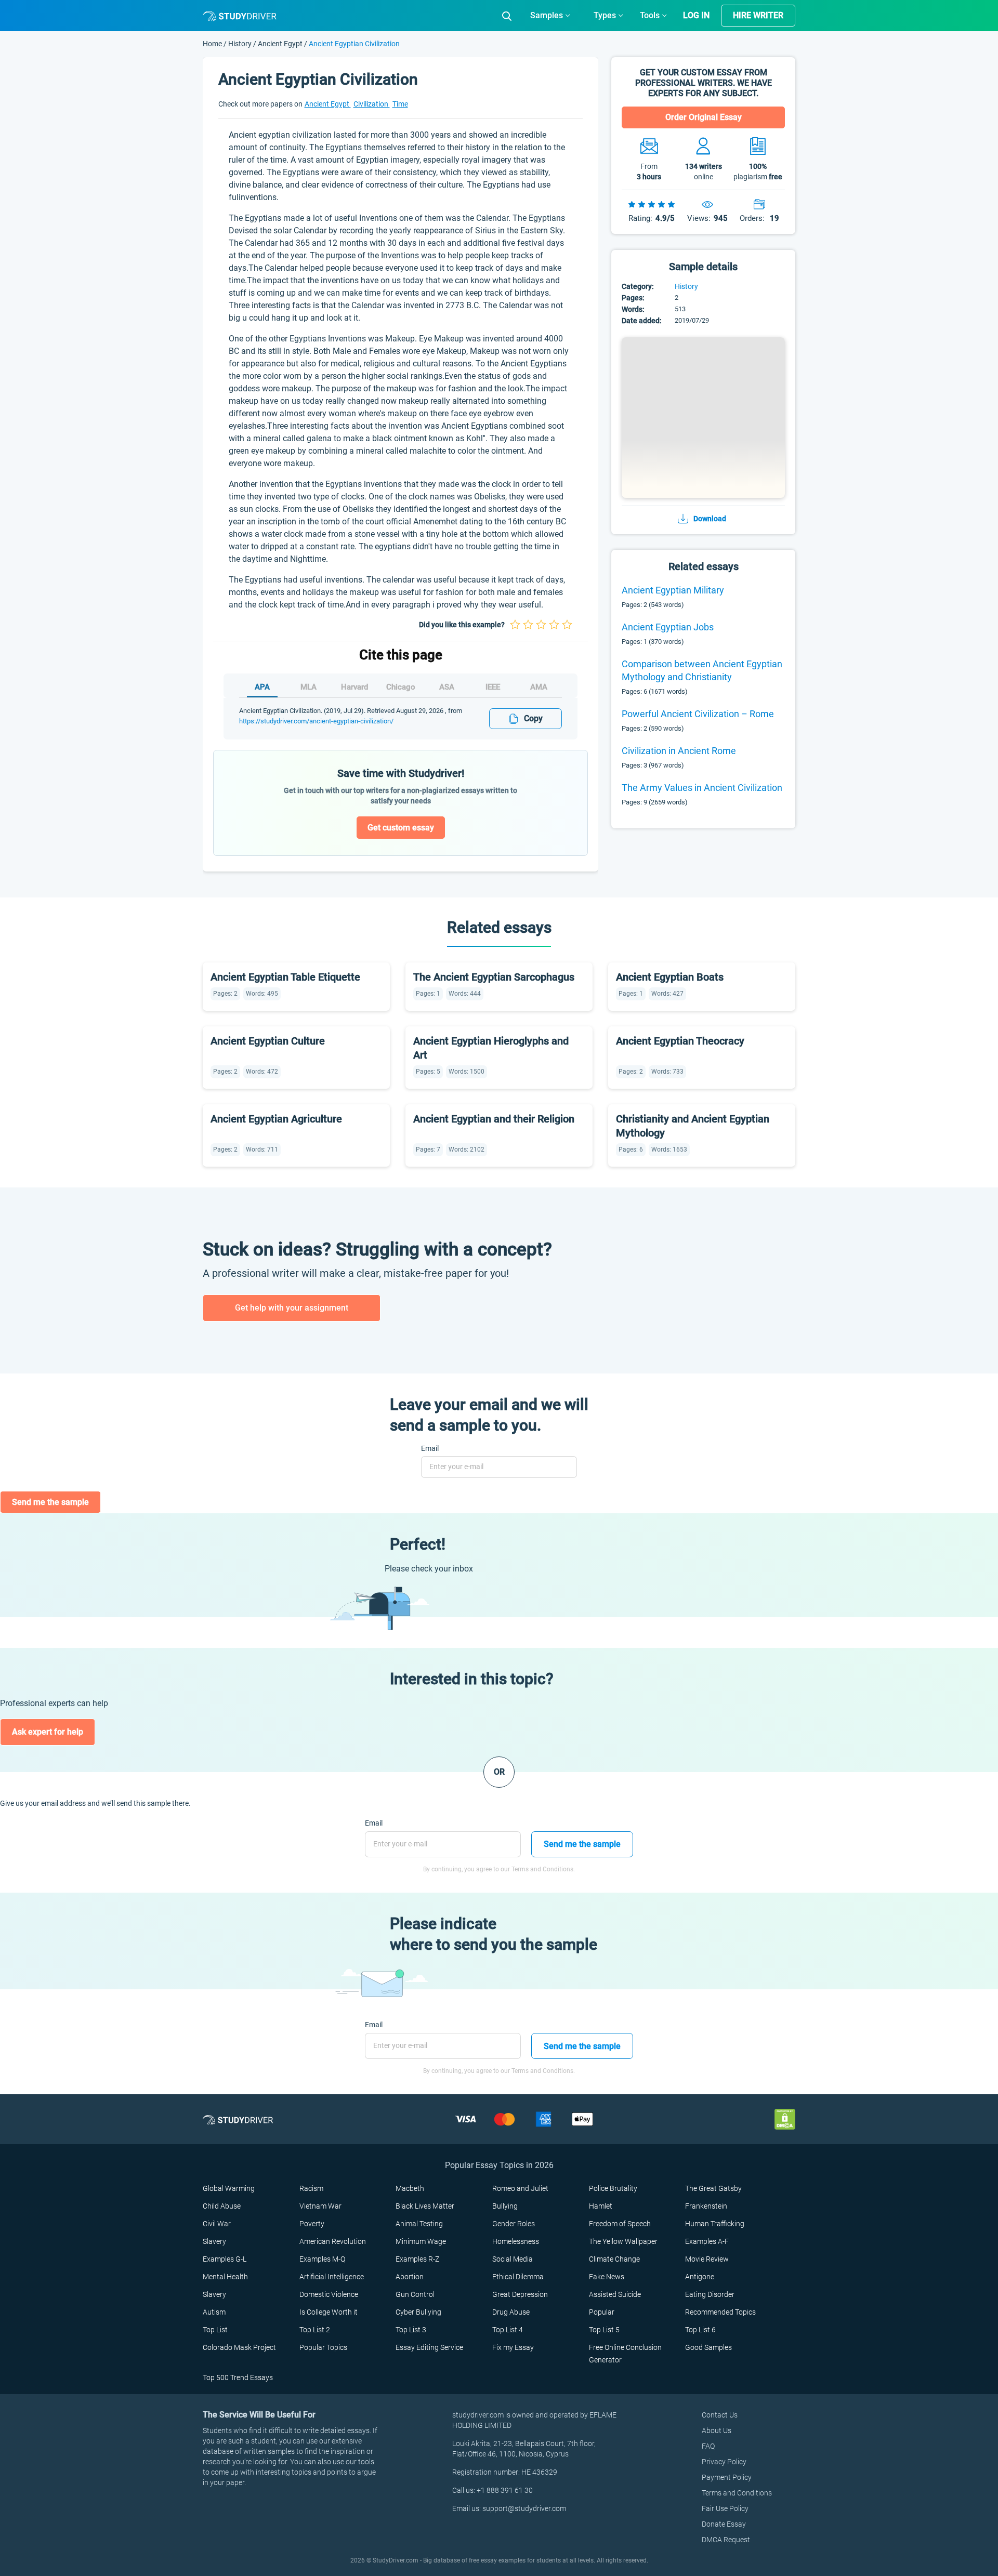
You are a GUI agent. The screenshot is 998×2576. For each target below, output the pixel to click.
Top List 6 (700, 2330)
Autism (214, 2312)
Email (430, 1448)
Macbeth (410, 2188)
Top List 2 (315, 2330)
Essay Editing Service (429, 2347)
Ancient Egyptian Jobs (668, 627)
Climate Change (614, 2259)
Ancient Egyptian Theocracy (680, 1041)
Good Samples (708, 2347)
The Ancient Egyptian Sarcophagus (494, 977)
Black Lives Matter (425, 2206)
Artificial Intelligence (332, 2277)
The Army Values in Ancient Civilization (702, 788)
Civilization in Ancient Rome (679, 751)
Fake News (607, 2277)
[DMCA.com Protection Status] (785, 2119)
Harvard (354, 687)
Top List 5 (604, 2330)
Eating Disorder (710, 2294)
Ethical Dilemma (518, 2277)
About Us (717, 2430)
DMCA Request (726, 2540)
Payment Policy (727, 2477)
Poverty (312, 2224)
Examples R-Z (417, 2259)
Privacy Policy (724, 2462)
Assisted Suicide (615, 2294)
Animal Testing (419, 2224)
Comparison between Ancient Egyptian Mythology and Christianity (702, 670)
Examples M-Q (322, 2259)
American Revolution (333, 2241)
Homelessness (516, 2241)
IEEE (493, 687)
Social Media (513, 2259)
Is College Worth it (329, 2312)
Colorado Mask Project (239, 2347)
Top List (215, 2330)
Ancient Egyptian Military (673, 590)
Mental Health (225, 2277)
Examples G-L (225, 2259)
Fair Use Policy (725, 2508)
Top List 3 (411, 2330)
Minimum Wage (421, 2241)
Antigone (700, 2277)
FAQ (708, 2446)
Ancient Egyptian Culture (268, 1041)
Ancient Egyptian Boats (670, 977)
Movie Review (707, 2259)
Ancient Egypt (280, 44)
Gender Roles (514, 2224)
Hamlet (601, 2206)
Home (213, 44)
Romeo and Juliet (520, 2188)
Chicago (401, 687)
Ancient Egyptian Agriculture (276, 1119)
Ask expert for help (48, 1732)
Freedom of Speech (620, 2224)
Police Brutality (613, 2188)
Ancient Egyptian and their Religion (494, 1119)
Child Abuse (222, 2206)
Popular (602, 2312)
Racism (311, 2188)
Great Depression (520, 2294)
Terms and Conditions (737, 2493)
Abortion (410, 2277)
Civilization (372, 104)
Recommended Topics (720, 2312)
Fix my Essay (513, 2347)
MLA (308, 687)
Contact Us (720, 2415)
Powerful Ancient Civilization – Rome (698, 714)
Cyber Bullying (418, 2312)
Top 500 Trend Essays (238, 2377)
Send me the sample (50, 1502)
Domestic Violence (329, 2294)
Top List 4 (508, 2330)
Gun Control (415, 2294)
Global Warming (229, 2188)
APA (262, 687)
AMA (539, 687)
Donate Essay (724, 2524)
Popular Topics (323, 2347)
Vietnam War (320, 2206)
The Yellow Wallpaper (623, 2241)
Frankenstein (706, 2206)
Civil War (217, 2224)
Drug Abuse (511, 2312)
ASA (447, 687)
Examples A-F (707, 2241)
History (241, 44)
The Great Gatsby (713, 2188)
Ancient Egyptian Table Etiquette (285, 977)
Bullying (505, 2206)
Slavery (214, 2241)
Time (400, 104)
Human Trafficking (715, 2224)
